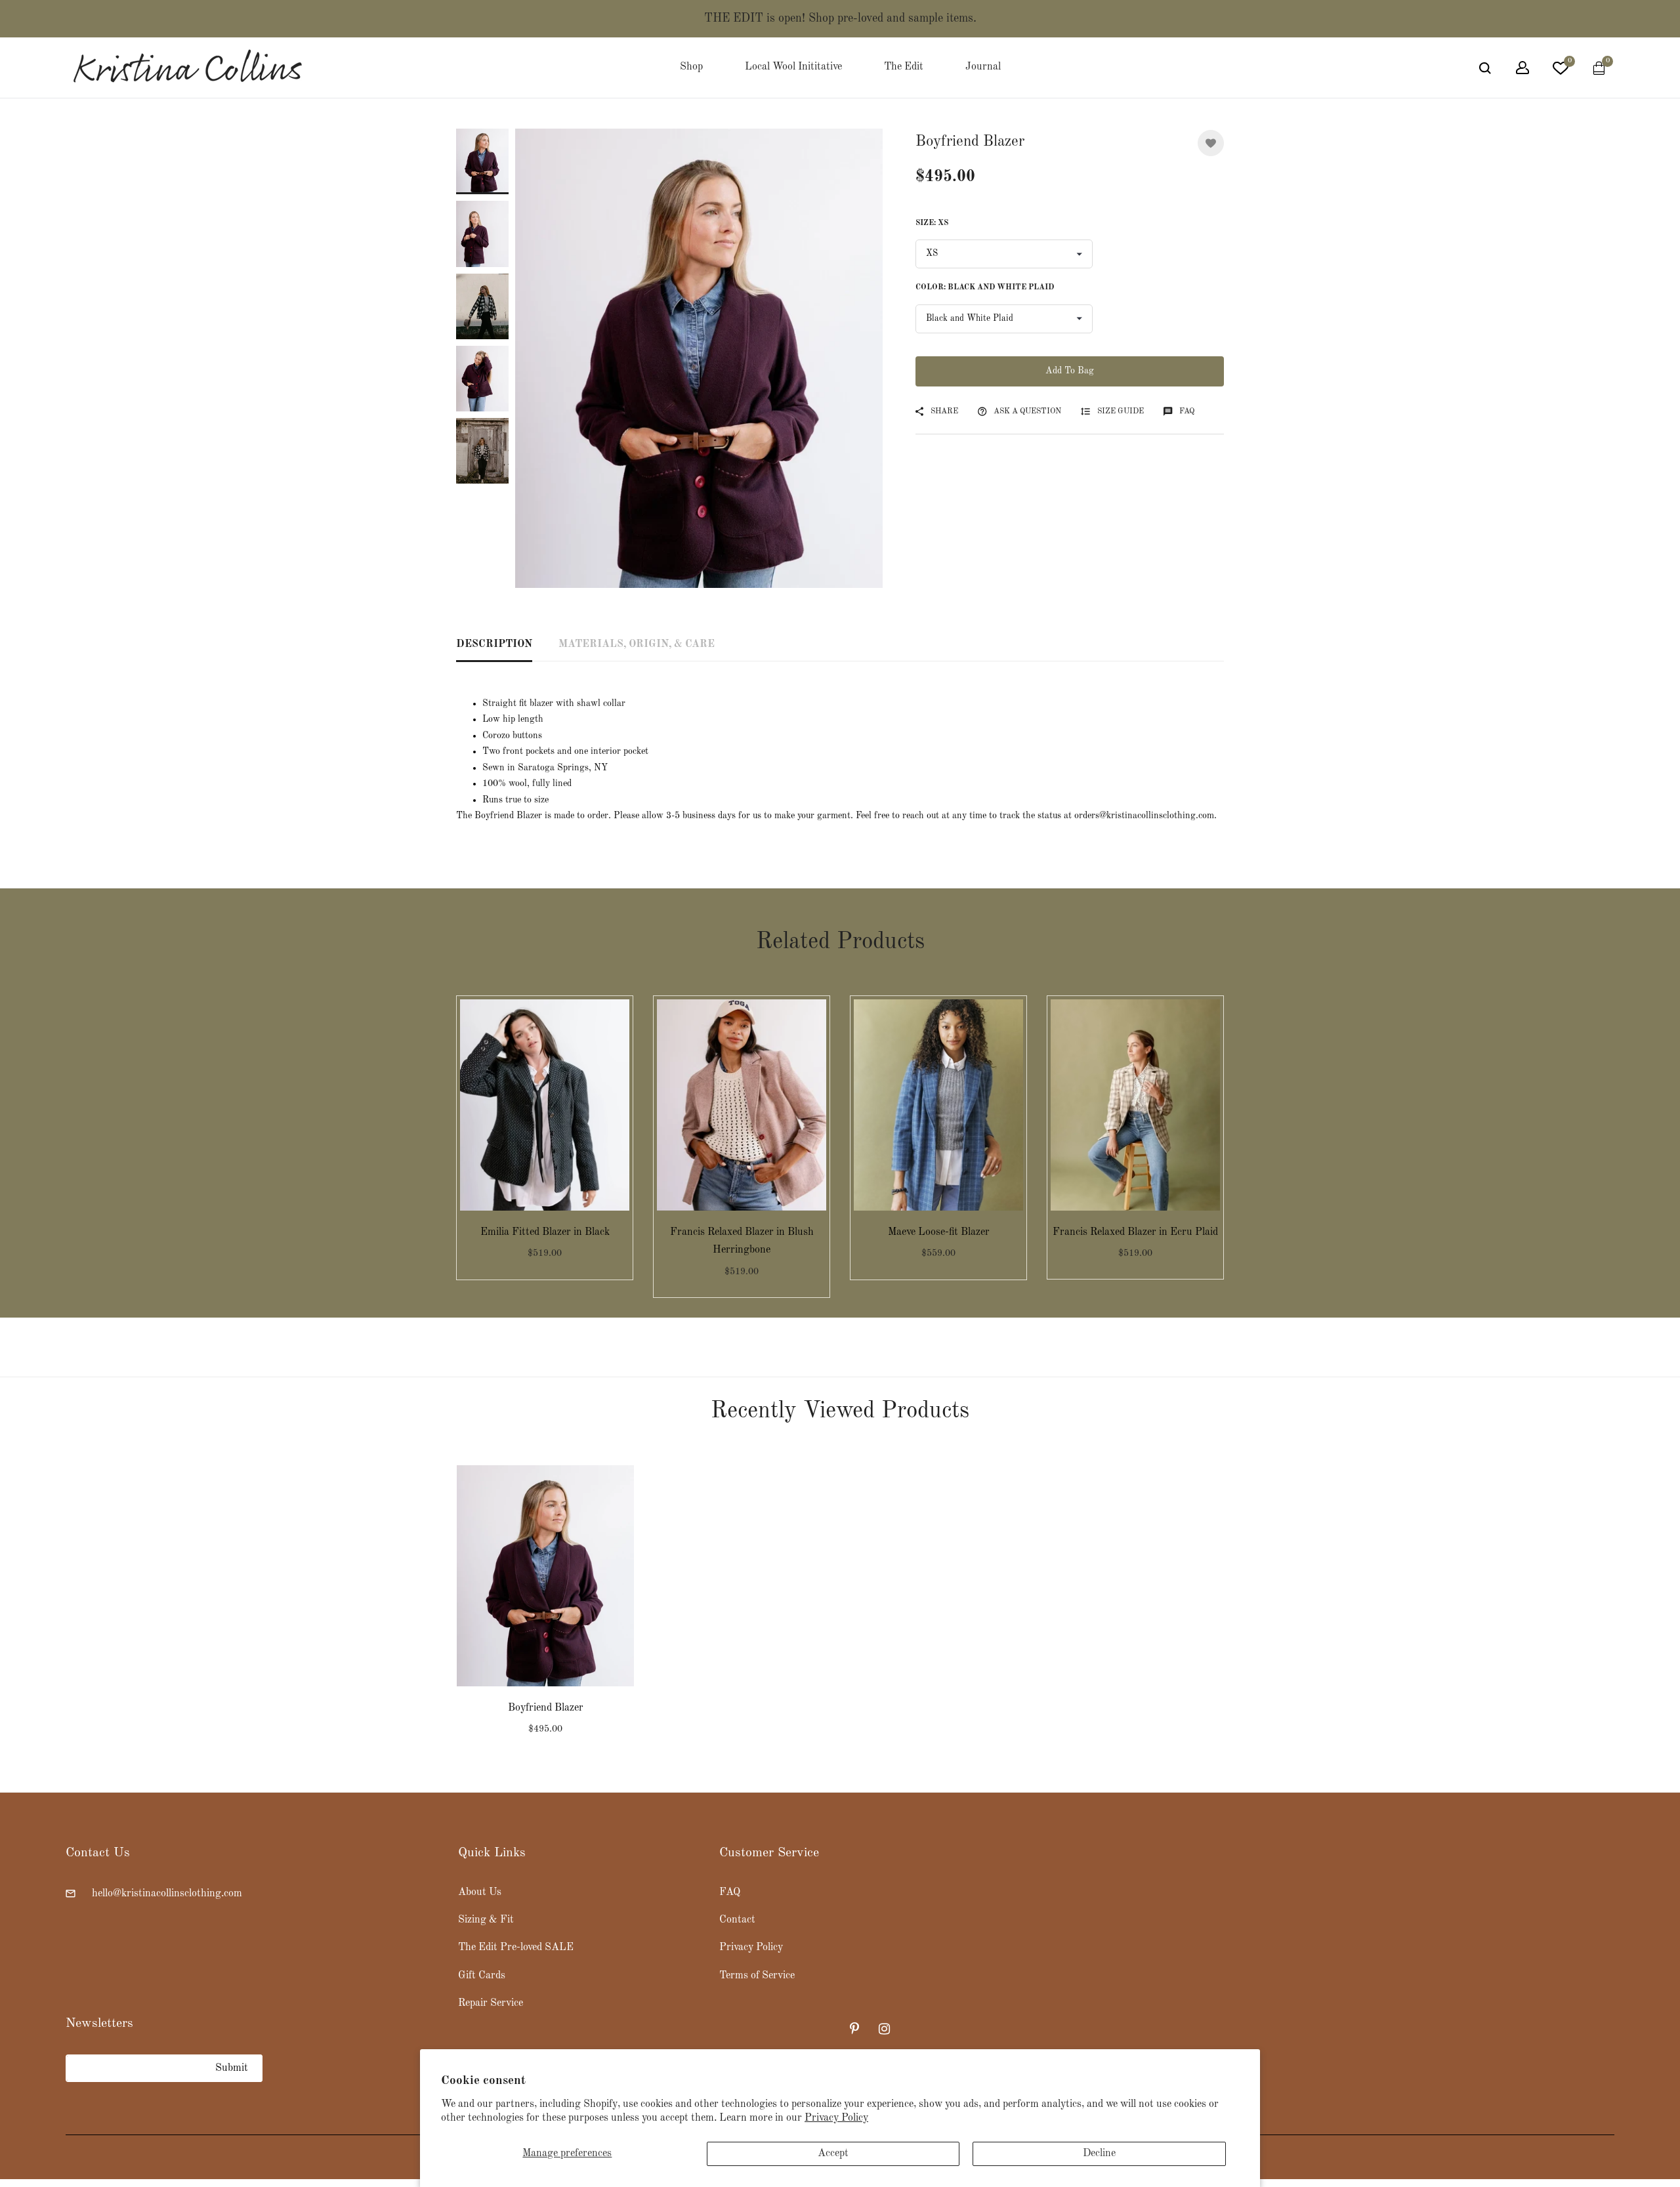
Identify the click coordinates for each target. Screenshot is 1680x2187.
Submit (232, 2068)
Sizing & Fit (486, 1920)
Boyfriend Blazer (546, 1708)
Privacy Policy (836, 2118)
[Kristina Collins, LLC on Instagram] (885, 2029)
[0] (1561, 71)
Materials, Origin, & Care (637, 644)
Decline (1099, 2154)
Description (494, 644)
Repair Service (491, 2003)
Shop (691, 67)
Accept (833, 2154)
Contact (737, 1920)
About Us (480, 1892)
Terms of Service (757, 1975)
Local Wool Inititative (793, 67)
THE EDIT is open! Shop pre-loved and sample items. (840, 18)
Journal (983, 67)
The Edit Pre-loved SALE (516, 1947)
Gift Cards (482, 1975)
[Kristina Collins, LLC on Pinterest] (856, 2029)
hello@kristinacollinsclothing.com (167, 1893)
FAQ (730, 1892)
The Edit (904, 67)
